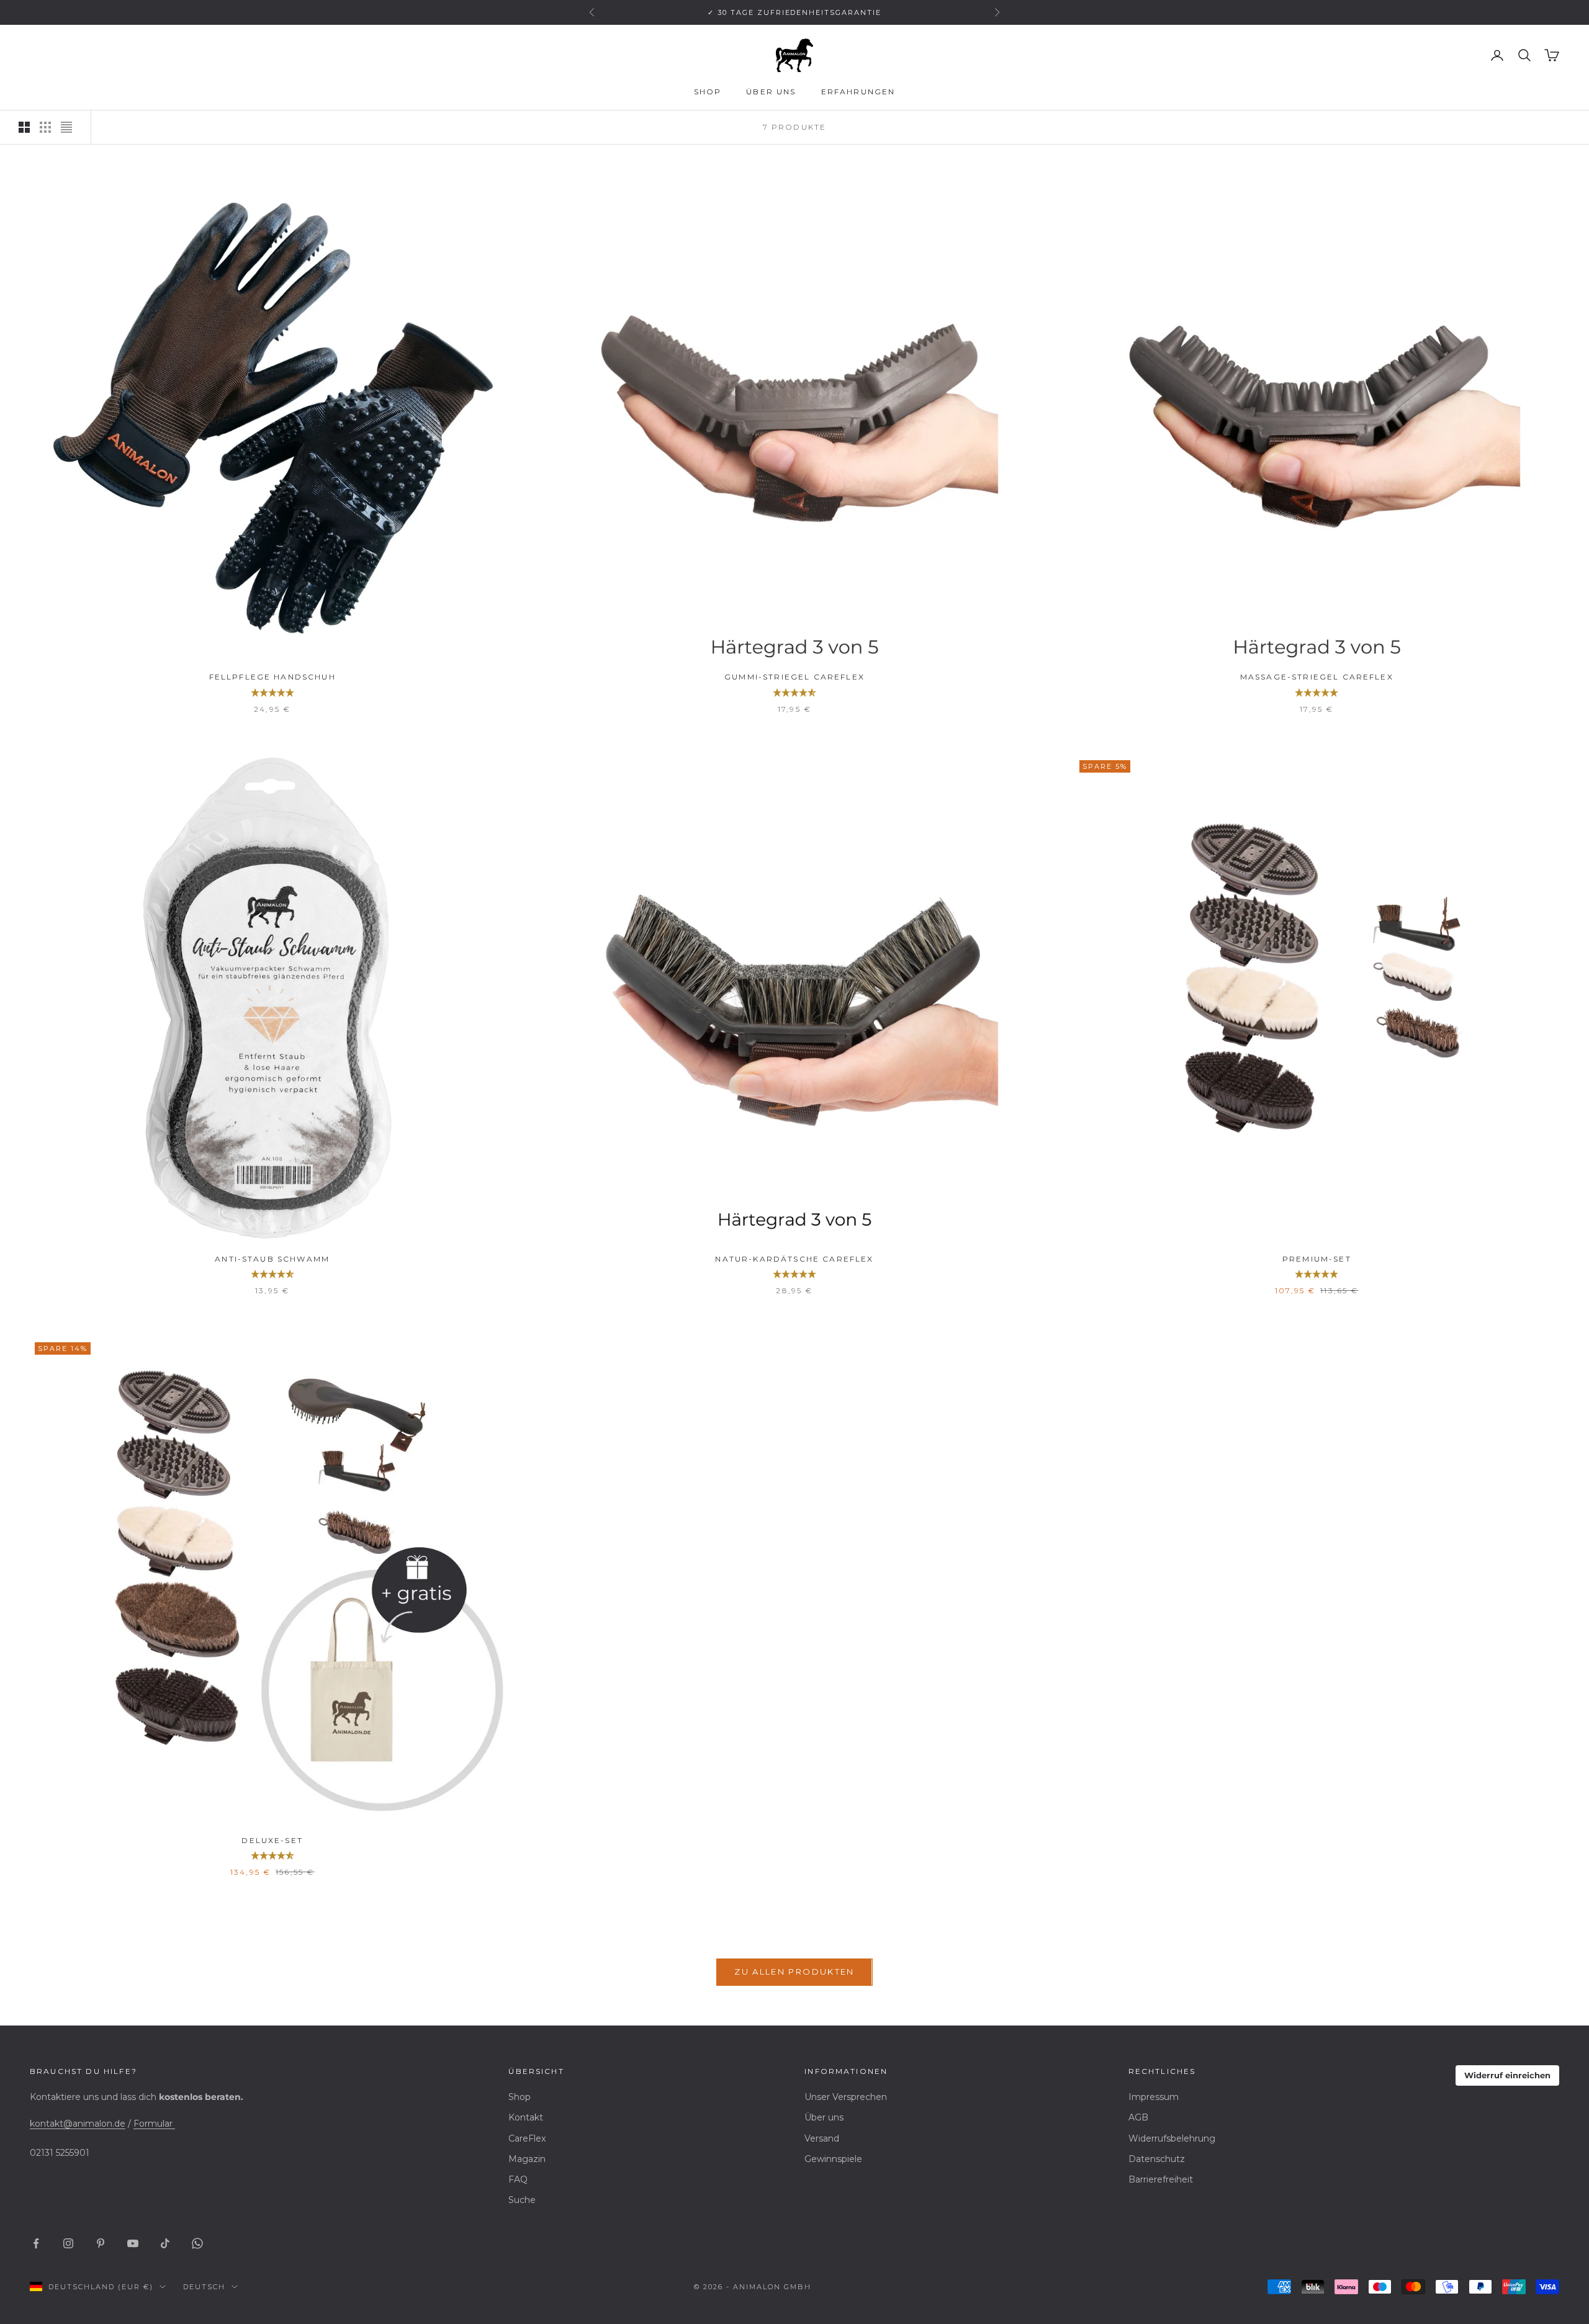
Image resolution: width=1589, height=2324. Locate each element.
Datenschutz (1157, 2159)
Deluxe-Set (272, 1840)
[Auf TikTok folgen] (165, 2243)
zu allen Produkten (794, 1972)
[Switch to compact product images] (66, 127)
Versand (822, 2138)
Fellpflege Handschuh (272, 677)
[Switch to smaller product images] (45, 127)
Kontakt (526, 2117)
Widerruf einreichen (1507, 2075)
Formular (154, 2124)
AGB (1138, 2117)
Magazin (527, 2159)
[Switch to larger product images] (24, 127)
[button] (272, 693)
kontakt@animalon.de (78, 2124)
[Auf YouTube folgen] (133, 2243)
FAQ (518, 2179)
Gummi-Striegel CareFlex (794, 677)
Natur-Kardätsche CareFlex (794, 1259)
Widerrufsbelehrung (1172, 2138)
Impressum (1154, 2097)
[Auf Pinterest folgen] (101, 2243)
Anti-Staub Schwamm (272, 1259)
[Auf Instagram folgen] (68, 2243)
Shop (708, 92)
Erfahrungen (858, 92)
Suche (522, 2200)
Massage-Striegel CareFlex (1317, 677)
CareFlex (527, 2138)
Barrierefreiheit (1161, 2179)
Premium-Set (1317, 1259)
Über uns (771, 92)
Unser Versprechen (846, 2097)
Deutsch (204, 2287)
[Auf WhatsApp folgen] (197, 2243)
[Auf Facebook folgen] (36, 2243)
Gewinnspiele (833, 2159)
